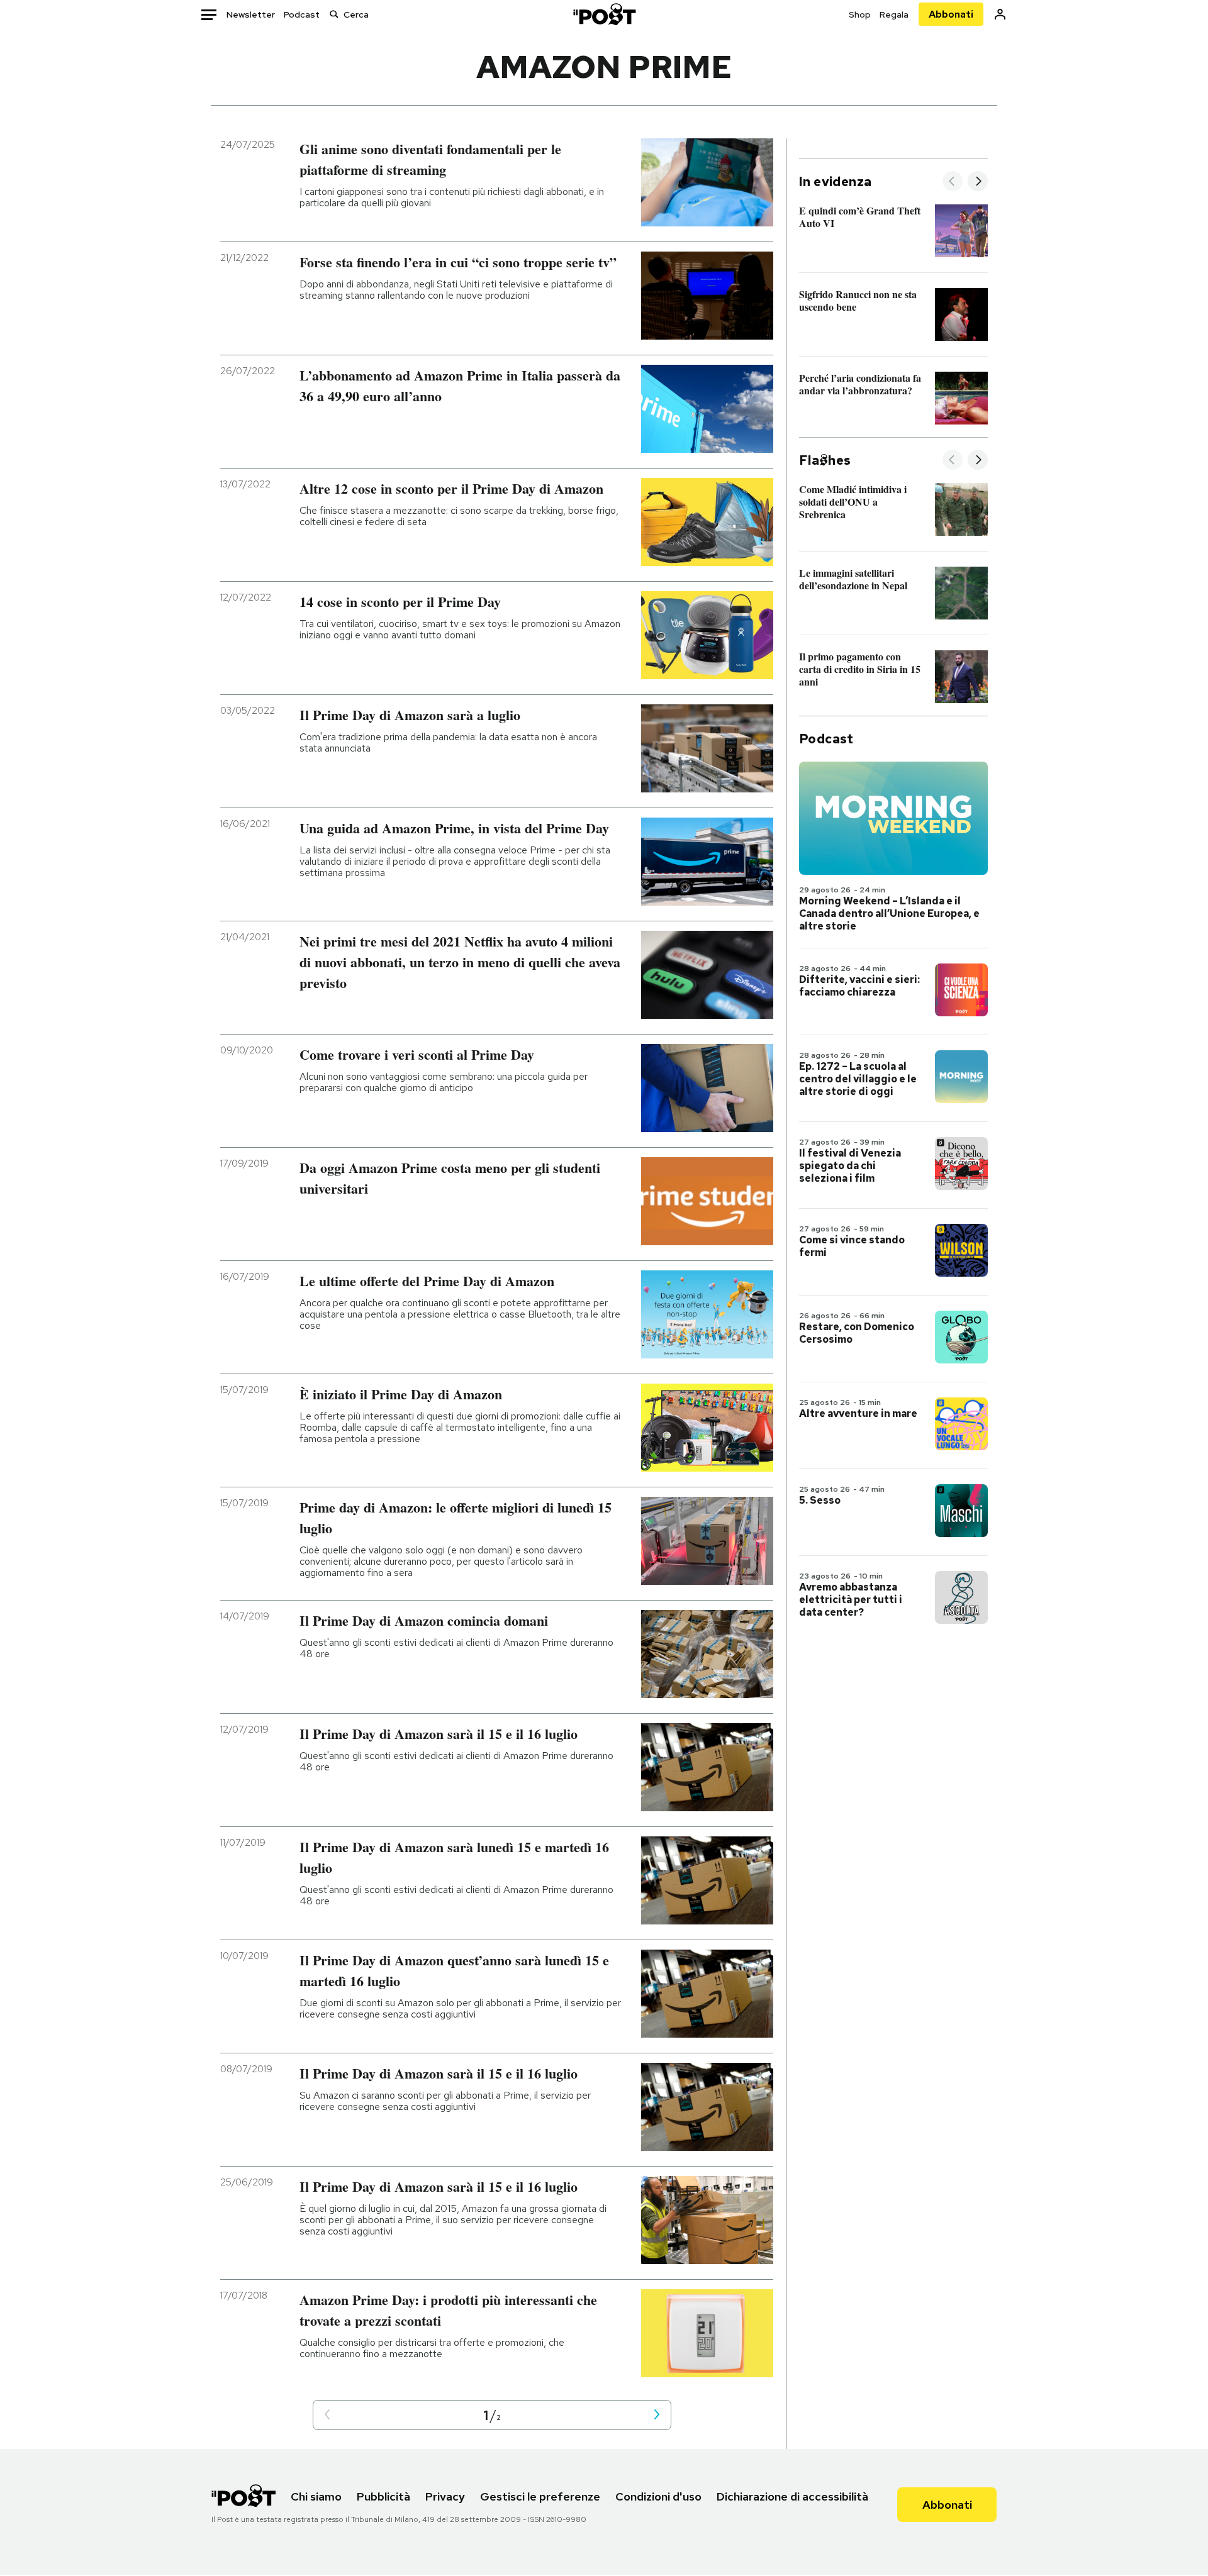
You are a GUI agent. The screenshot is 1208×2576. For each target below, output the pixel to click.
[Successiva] (978, 182)
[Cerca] (334, 14)
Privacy (445, 2496)
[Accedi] (1000, 14)
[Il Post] (604, 14)
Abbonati (951, 14)
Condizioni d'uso (658, 2496)
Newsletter (251, 14)
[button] (327, 2415)
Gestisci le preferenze (540, 2496)
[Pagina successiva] (657, 2415)
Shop (860, 14)
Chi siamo (316, 2496)
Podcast (302, 14)
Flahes (825, 460)
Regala (894, 14)
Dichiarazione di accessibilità (792, 2496)
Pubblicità (383, 2496)
